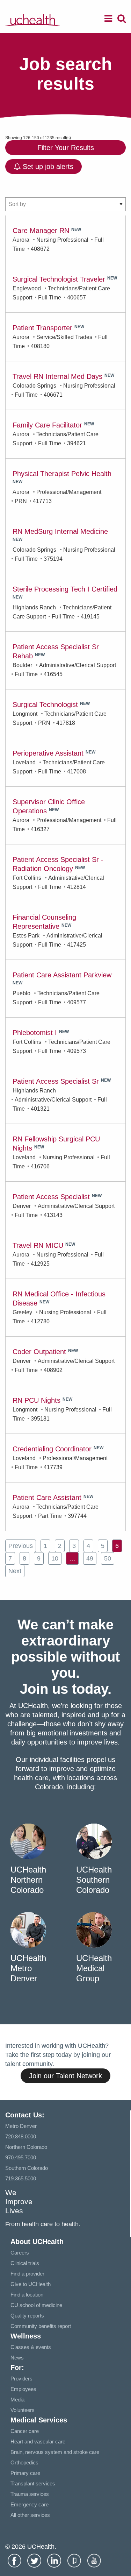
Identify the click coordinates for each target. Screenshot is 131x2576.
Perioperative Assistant (48, 753)
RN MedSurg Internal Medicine (60, 531)
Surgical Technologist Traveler (59, 279)
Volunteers (23, 2410)
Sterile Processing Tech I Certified (65, 589)
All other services (30, 2515)
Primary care (25, 2473)
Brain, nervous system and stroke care (55, 2452)
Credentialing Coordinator (52, 1449)
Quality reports (27, 2316)
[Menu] (108, 20)
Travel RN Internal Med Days (57, 376)
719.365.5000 (21, 2178)
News (17, 2358)
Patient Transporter (42, 328)
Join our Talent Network (65, 2076)
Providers (21, 2379)
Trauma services (30, 2494)
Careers (20, 2253)
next (15, 1571)
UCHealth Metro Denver (28, 1968)
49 (90, 1558)
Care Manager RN (41, 231)
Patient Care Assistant (47, 1498)
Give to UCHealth (31, 2284)
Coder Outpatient (39, 1352)
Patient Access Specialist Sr (56, 1081)
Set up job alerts (47, 167)
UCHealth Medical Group (94, 1968)
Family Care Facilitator (47, 425)
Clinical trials (25, 2263)
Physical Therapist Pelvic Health (62, 474)
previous (21, 1546)
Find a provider (27, 2274)
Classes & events (31, 2347)
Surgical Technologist (45, 705)
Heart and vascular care (38, 2441)
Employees (23, 2389)
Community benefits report (41, 2326)
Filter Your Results (66, 148)
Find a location (27, 2295)
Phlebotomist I (35, 1033)
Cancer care (25, 2431)
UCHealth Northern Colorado (28, 1880)
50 (108, 1558)
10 (55, 1558)
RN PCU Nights (37, 1400)
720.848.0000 (21, 2136)
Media (17, 2400)
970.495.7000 (21, 2157)
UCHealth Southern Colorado (94, 1880)
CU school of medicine (36, 2305)
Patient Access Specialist (51, 1197)
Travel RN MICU (38, 1245)
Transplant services (33, 2483)
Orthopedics (24, 2462)
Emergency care (30, 2504)
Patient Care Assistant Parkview (62, 975)
